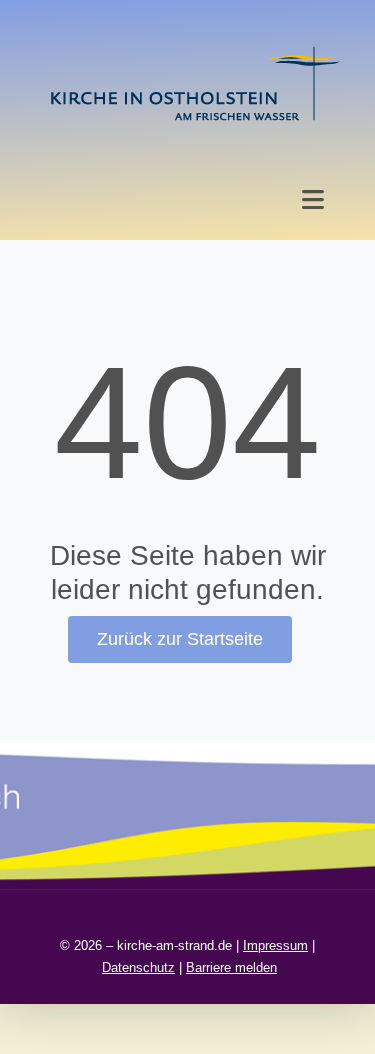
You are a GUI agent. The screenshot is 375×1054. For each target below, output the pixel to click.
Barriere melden (231, 967)
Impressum (275, 945)
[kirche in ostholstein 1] (195, 48)
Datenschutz (138, 967)
